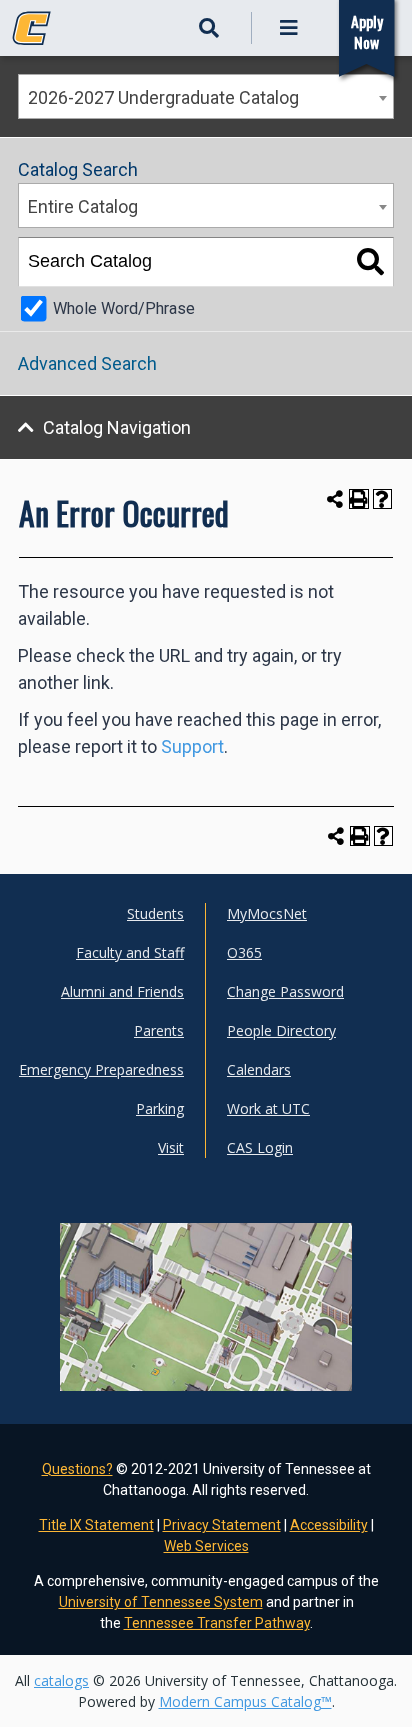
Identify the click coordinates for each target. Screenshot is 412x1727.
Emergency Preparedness (101, 1069)
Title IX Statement (96, 1525)
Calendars (259, 1069)
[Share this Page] (335, 498)
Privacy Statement (222, 1525)
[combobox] (206, 96)
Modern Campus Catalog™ (245, 1701)
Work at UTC (268, 1108)
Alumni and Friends (122, 991)
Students (155, 913)
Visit (171, 1147)
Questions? (77, 1469)
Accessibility (329, 1525)
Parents (159, 1030)
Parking (160, 1108)
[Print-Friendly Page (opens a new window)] (359, 499)
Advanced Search (87, 363)
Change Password (285, 991)
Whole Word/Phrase (124, 308)
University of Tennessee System (161, 1602)
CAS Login (260, 1147)
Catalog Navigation (117, 427)
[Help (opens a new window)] (383, 499)
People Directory (281, 1030)
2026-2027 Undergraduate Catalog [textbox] (163, 97)
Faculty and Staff (130, 952)
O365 (244, 952)
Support (192, 746)
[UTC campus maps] (206, 1353)
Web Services (206, 1546)
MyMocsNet (267, 913)
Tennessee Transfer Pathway (217, 1623)
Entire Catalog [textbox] (83, 206)
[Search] (370, 262)
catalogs (61, 1680)
